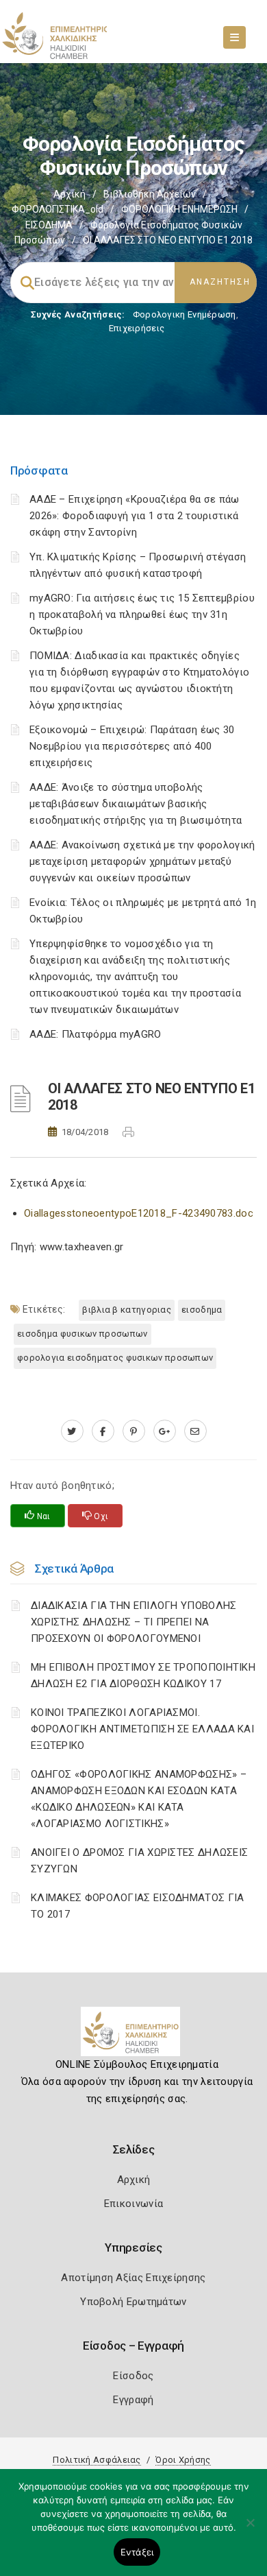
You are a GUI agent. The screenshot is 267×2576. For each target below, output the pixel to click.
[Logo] (134, 2037)
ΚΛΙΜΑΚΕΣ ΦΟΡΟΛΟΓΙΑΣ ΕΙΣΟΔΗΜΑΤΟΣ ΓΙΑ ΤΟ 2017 (138, 1906)
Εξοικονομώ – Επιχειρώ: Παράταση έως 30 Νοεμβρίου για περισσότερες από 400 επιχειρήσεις (132, 746)
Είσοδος (133, 2376)
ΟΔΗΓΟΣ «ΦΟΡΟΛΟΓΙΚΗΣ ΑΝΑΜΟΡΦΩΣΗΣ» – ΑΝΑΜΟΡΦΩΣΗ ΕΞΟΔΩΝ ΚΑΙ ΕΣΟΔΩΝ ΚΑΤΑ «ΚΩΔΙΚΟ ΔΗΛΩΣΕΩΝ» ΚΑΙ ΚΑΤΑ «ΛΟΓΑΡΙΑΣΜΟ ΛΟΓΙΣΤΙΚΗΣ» (139, 1799)
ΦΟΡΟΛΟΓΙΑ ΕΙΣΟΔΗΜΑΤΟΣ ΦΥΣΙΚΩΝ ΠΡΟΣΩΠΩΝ (115, 1358)
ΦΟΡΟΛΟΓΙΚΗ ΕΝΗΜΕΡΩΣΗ (179, 209)
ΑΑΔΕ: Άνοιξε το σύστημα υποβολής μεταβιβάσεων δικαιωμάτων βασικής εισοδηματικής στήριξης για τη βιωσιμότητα (136, 804)
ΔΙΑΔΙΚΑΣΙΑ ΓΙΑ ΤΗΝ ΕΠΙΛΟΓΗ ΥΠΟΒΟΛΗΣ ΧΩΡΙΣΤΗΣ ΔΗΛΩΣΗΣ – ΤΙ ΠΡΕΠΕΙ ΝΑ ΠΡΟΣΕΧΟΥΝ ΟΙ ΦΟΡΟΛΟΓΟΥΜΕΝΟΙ (134, 1622)
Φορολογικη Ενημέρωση (185, 314)
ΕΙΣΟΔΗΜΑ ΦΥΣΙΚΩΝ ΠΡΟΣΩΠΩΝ (82, 1334)
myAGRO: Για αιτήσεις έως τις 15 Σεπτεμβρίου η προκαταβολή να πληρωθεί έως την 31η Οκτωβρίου (142, 615)
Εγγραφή (133, 2400)
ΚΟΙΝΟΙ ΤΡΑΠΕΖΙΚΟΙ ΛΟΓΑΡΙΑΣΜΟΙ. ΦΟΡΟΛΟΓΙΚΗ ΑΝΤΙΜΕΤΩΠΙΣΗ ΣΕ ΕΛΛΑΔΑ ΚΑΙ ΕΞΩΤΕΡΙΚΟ (142, 1729)
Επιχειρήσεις (137, 328)
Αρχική (69, 194)
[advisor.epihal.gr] (195, 1431)
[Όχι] (250, 2529)
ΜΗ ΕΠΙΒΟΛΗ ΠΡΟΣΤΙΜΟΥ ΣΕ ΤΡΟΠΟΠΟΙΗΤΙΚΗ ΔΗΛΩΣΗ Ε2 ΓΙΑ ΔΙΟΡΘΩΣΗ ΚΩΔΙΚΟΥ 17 (143, 1675)
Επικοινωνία (133, 2204)
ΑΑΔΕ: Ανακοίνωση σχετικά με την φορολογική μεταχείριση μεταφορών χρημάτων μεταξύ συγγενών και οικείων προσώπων (142, 861)
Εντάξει (137, 2552)
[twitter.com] (72, 1431)
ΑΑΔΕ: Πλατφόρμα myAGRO (96, 1034)
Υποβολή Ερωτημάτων (133, 2302)
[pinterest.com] (134, 1431)
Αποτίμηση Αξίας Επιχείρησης (133, 2278)
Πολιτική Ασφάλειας (97, 2460)
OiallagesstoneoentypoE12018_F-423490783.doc (139, 1213)
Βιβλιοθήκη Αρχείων (150, 194)
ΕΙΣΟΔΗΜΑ (49, 225)
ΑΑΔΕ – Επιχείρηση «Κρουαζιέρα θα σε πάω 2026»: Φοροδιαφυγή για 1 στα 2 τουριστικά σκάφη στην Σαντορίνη (135, 516)
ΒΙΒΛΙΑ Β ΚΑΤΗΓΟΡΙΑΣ (127, 1310)
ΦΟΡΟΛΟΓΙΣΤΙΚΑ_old (58, 209)
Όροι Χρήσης (183, 2460)
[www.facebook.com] (103, 1431)
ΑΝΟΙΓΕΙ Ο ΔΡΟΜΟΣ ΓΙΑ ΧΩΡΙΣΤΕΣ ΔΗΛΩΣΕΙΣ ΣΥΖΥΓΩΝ (139, 1861)
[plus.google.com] (165, 1431)
